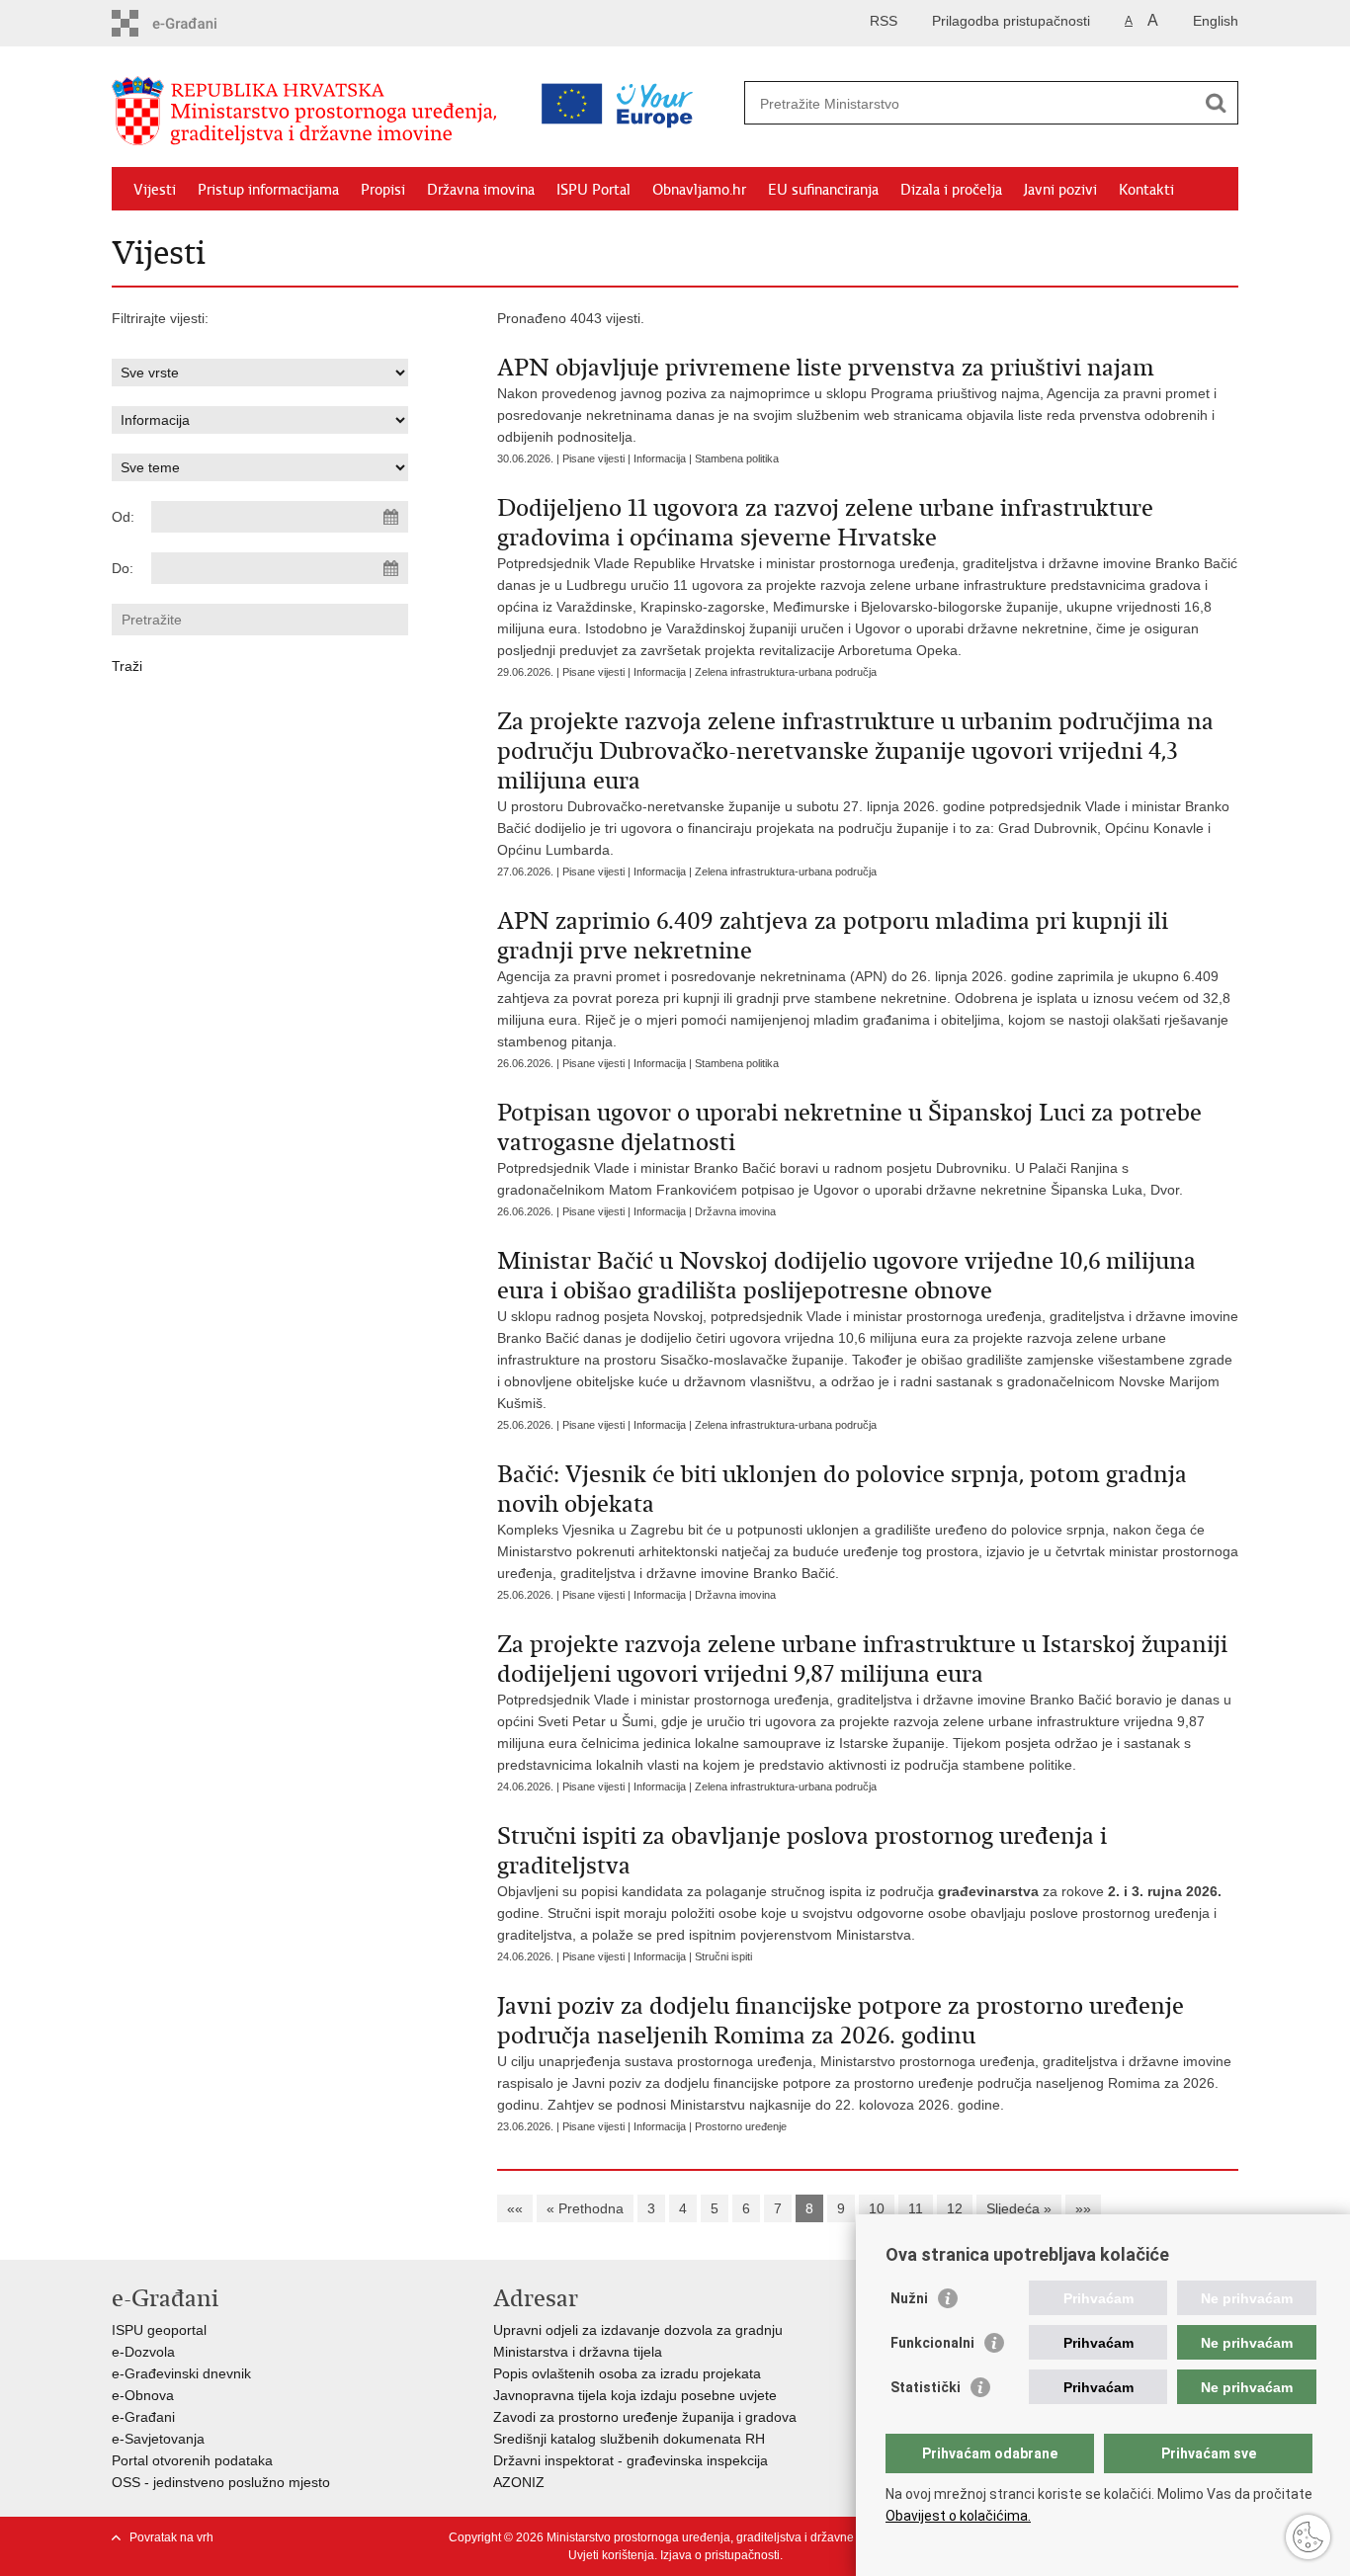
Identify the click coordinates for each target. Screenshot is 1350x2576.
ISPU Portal (593, 190)
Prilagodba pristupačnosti (1011, 21)
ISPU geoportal (159, 2330)
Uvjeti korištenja (611, 2555)
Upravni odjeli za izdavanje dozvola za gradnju (638, 2330)
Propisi (383, 190)
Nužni (909, 2298)
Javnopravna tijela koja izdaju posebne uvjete (635, 2395)
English (1216, 21)
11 (916, 2208)
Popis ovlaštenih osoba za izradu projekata (627, 2373)
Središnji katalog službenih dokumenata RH (629, 2439)
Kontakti (1146, 190)
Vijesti (155, 190)
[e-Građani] (196, 23)
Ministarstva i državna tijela (578, 2352)
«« (515, 2208)
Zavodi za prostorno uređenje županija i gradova (645, 2417)
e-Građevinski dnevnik (181, 2373)
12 (955, 2208)
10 (877, 2208)
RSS (884, 21)
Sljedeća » (1019, 2208)
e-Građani (143, 2417)
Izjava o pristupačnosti (720, 2555)
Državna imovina (481, 190)
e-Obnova (143, 2395)
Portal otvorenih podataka (192, 2460)
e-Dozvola (143, 2352)
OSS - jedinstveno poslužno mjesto (221, 2482)
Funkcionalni (932, 2343)
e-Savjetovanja (158, 2439)
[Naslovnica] (309, 112)
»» (1083, 2208)
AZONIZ (519, 2482)
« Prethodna (585, 2208)
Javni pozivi (1060, 190)
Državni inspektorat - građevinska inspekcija (631, 2460)
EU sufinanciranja (823, 190)
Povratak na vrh (171, 2537)
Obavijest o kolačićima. (958, 2516)
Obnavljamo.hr (699, 190)
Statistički (926, 2387)
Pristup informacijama (268, 190)
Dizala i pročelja (951, 190)
